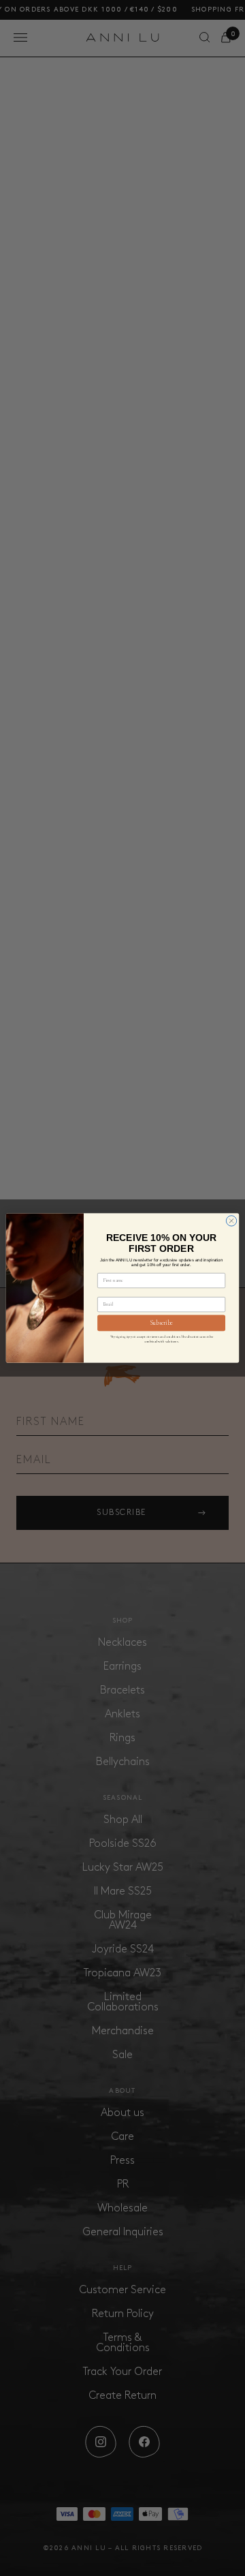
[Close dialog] (231, 1221)
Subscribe (162, 1323)
